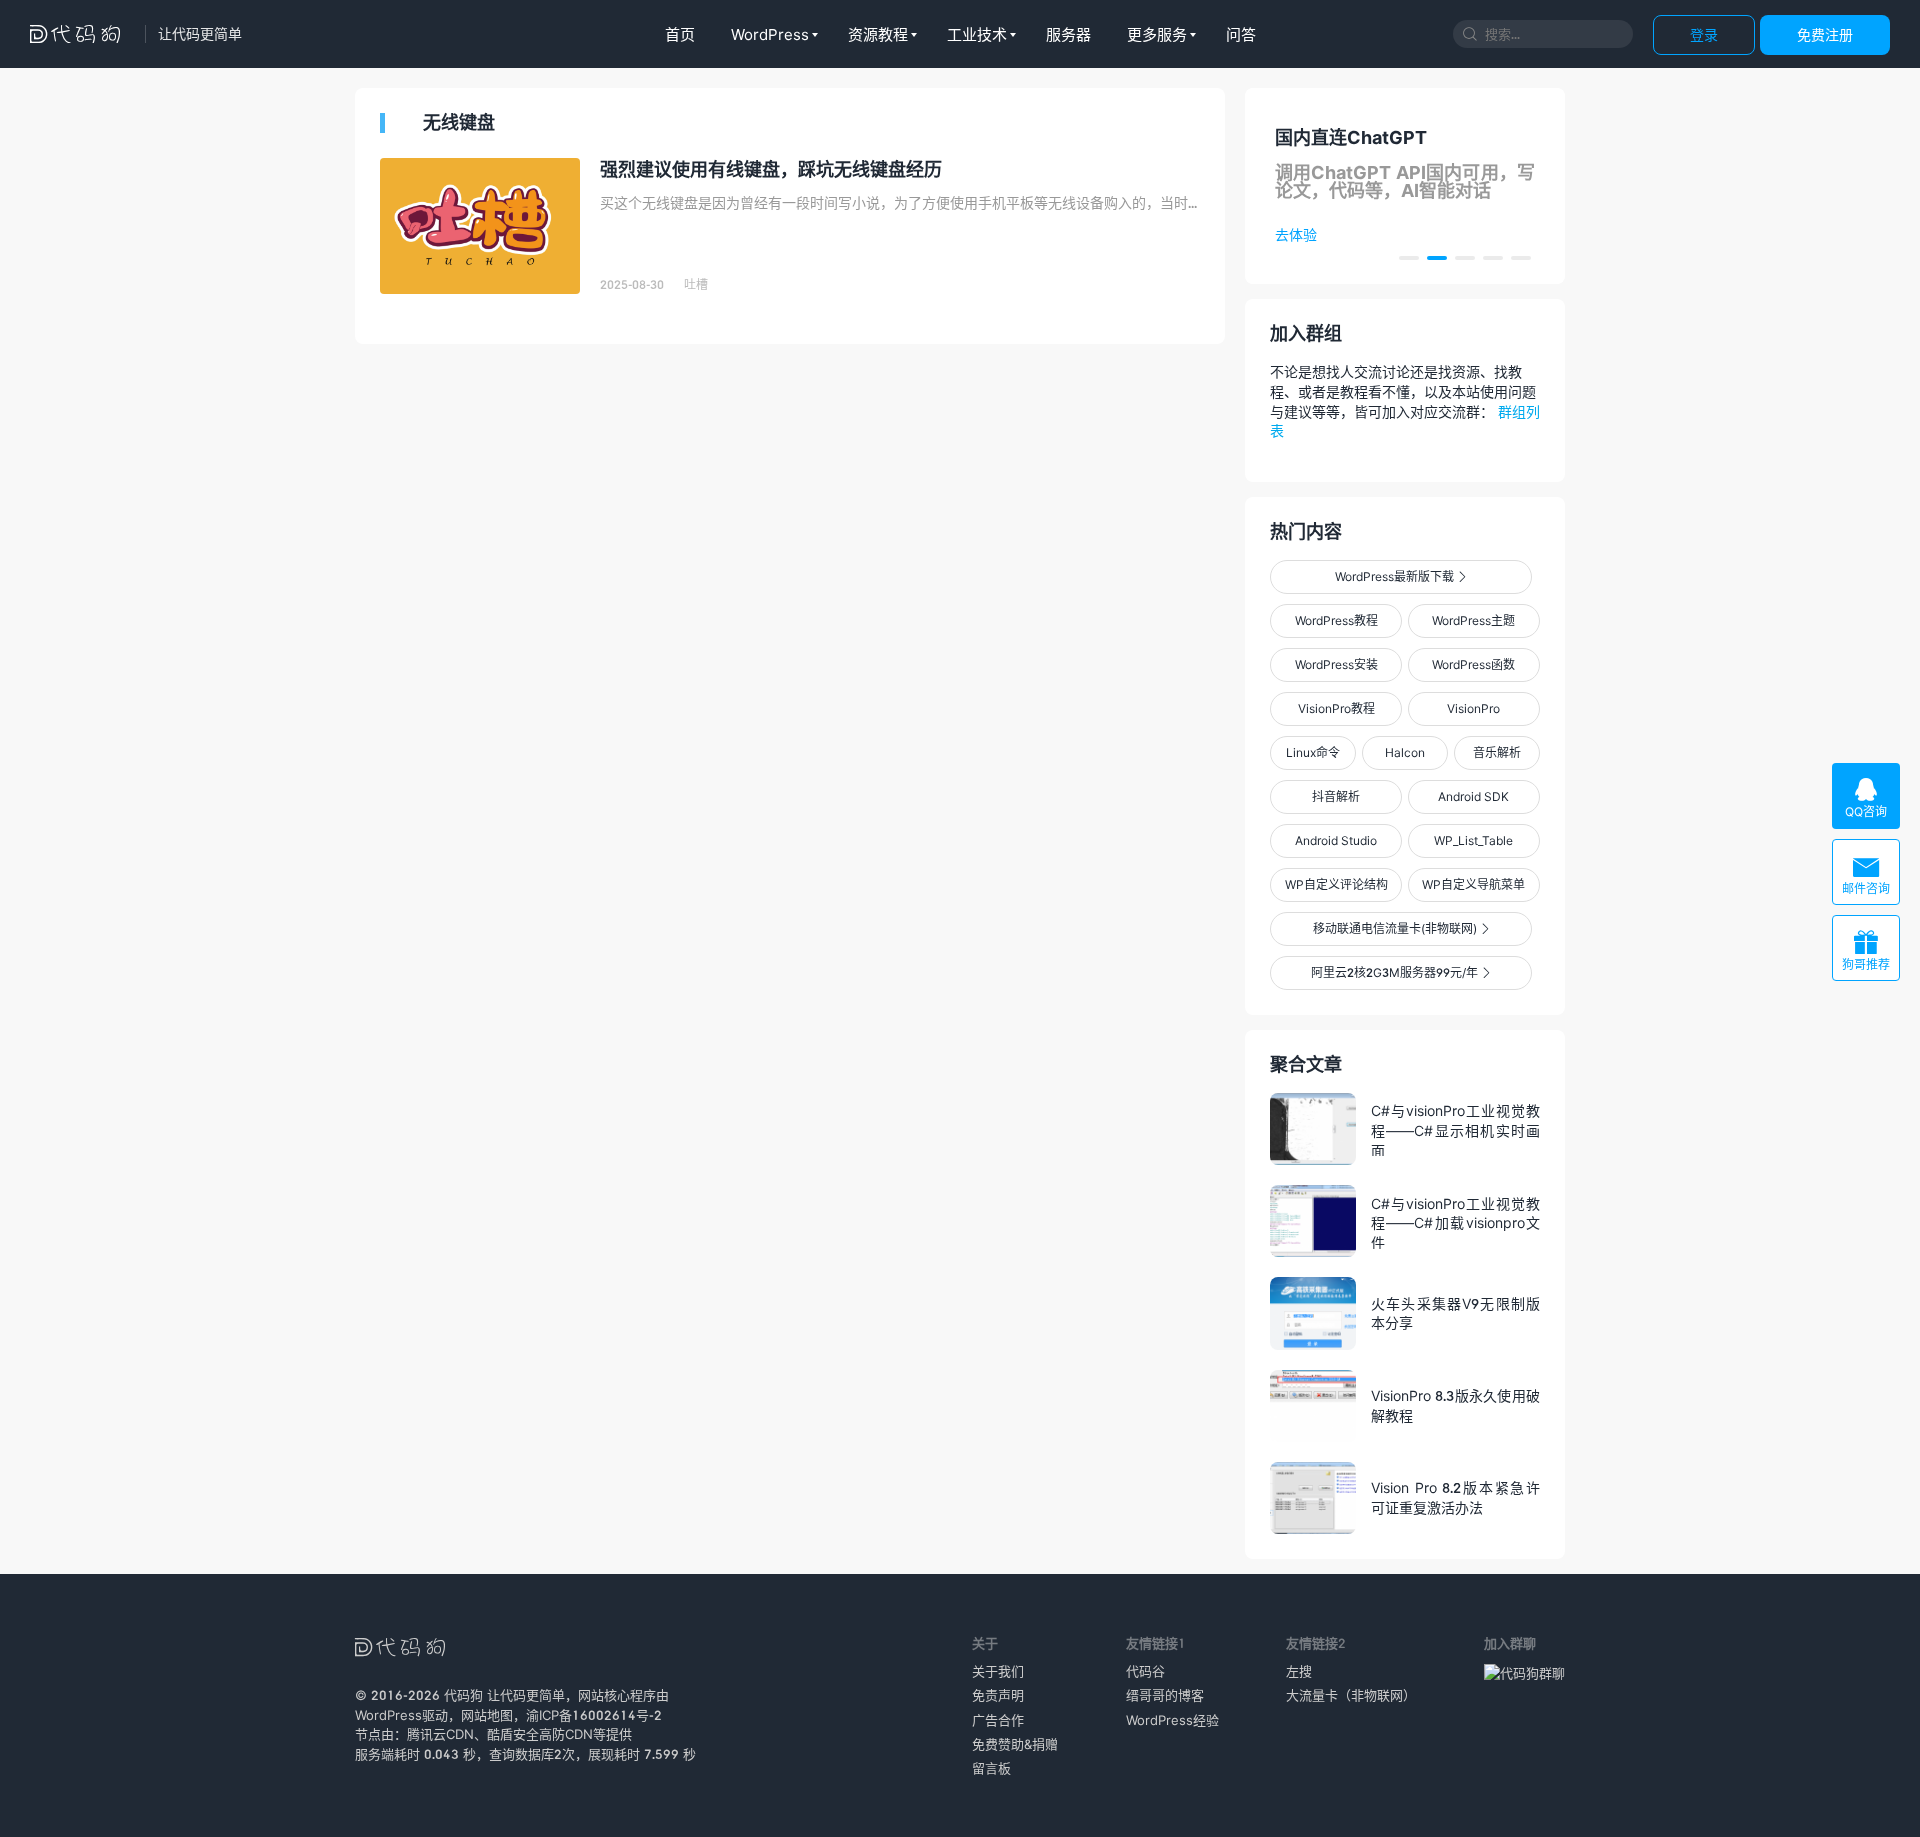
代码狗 (463, 1695)
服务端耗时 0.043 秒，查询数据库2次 (465, 1754)
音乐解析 (1497, 752)
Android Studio (1336, 840)
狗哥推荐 (1866, 950)
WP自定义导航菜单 (1473, 884)
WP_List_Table (1473, 840)
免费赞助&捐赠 (1015, 1744)
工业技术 (977, 34)
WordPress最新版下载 (1400, 576)
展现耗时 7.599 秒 (642, 1754)
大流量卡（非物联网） (1351, 1695)
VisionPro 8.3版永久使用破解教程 (1455, 1405)
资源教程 (878, 34)
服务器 (1068, 34)
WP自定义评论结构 (1336, 884)
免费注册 (1825, 34)
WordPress (770, 34)
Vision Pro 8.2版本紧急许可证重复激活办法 (1455, 1497)
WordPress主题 (1473, 620)
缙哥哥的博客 (1165, 1695)
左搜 (1299, 1671)
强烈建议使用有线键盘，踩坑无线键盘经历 (771, 169)
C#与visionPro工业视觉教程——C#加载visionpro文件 (1455, 1222)
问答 (1241, 34)
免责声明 (998, 1695)
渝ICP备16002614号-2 (594, 1715)
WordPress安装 (1336, 664)
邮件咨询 (1866, 874)
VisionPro (1473, 708)
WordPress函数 (1473, 664)
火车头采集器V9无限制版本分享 (1455, 1313)
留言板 (991, 1768)
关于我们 (998, 1671)
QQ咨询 (1866, 797)
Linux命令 (1313, 752)
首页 (680, 34)
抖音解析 (1336, 796)
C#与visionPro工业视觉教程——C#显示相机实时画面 (1455, 1129)
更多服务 (1157, 34)
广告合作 (998, 1720)
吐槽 (696, 284)
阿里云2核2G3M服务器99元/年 (1400, 972)
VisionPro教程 (1336, 708)
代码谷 (1145, 1671)
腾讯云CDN (440, 1734)
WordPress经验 (1172, 1720)
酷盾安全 (513, 1734)
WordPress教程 (1336, 620)
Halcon (1405, 752)
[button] (1409, 258)
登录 (1704, 34)
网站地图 (487, 1715)
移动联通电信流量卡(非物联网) (1401, 928)
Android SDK (1473, 796)
